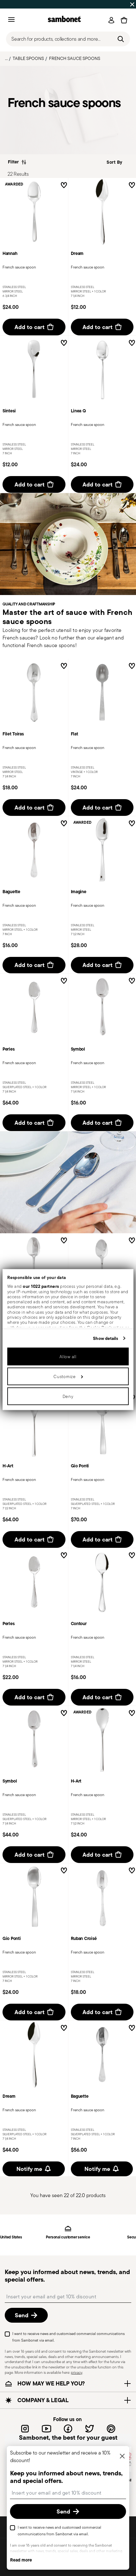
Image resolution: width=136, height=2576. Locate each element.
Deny (68, 1396)
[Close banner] (132, 4)
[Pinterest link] (111, 2429)
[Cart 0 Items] (124, 20)
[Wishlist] (64, 186)
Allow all (68, 1356)
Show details (105, 1338)
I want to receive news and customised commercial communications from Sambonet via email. (68, 2337)
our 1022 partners (41, 1286)
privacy (77, 2372)
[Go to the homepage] (64, 20)
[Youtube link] (46, 2429)
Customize (65, 1376)
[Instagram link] (25, 2429)
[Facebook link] (68, 2429)
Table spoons (28, 58)
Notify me (29, 2169)
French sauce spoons (75, 58)
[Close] (122, 2457)
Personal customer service (68, 2237)
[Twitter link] (90, 2429)
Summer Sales (17, 4)
